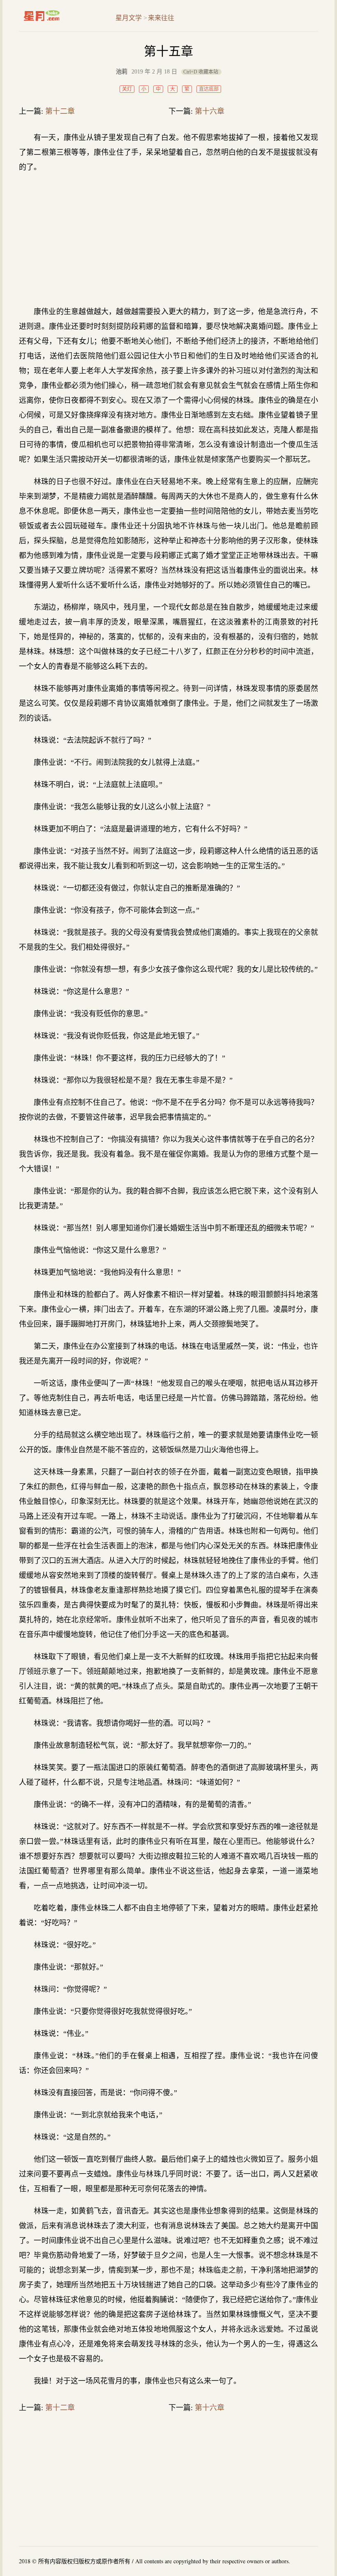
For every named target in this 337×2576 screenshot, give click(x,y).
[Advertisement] (168, 239)
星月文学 (59, 16)
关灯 (127, 89)
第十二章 (60, 111)
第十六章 (210, 111)
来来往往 (161, 18)
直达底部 (209, 89)
